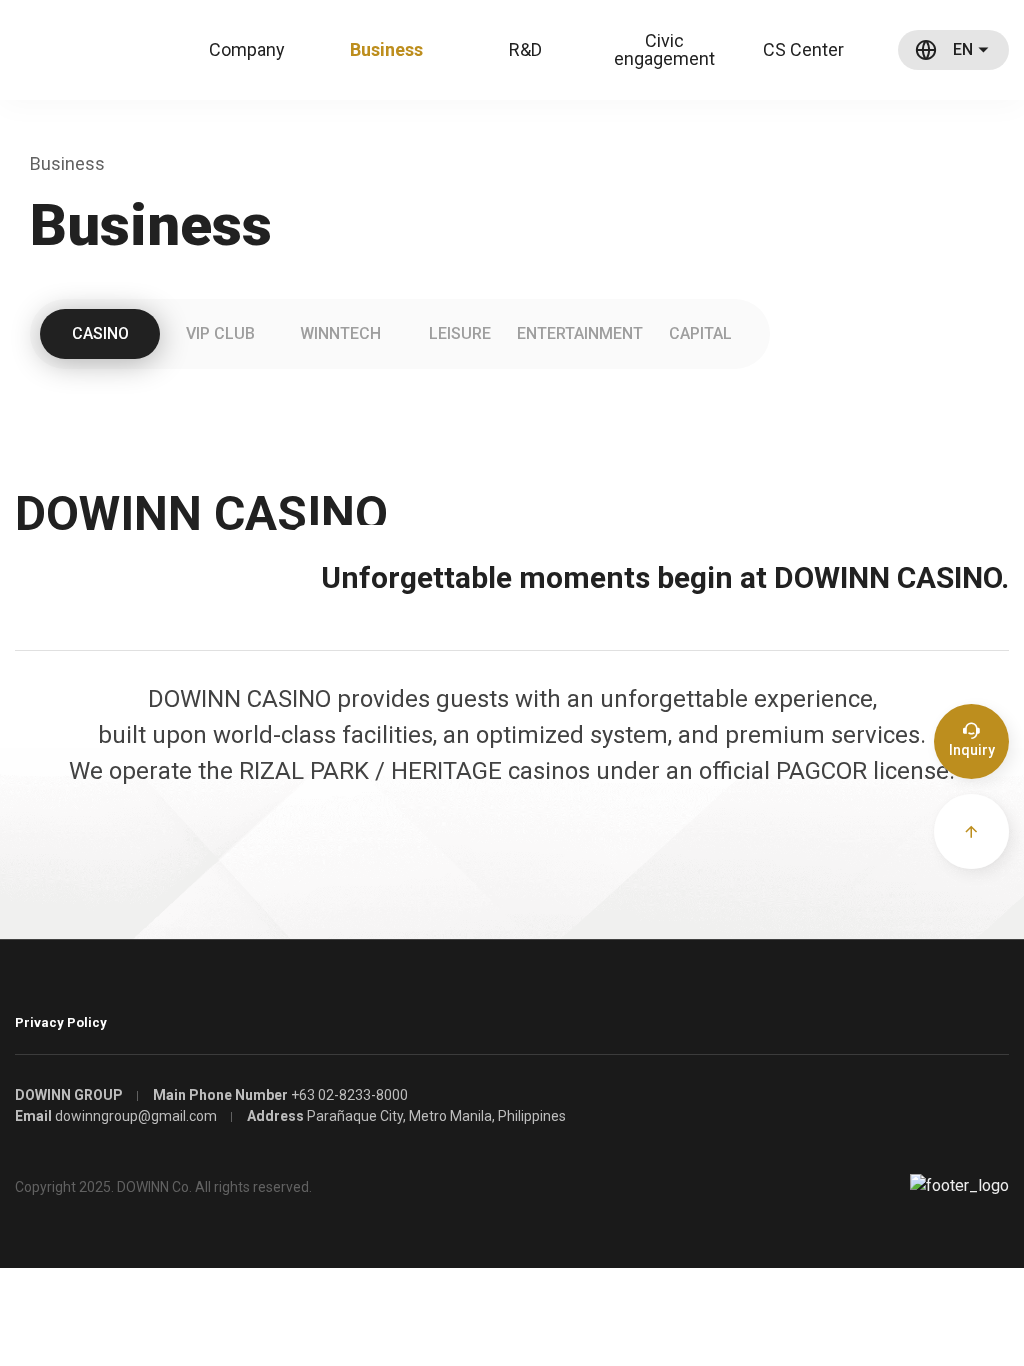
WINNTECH (340, 333)
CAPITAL (700, 333)
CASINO (100, 333)
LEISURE (460, 333)
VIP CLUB (220, 333)
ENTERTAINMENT (580, 333)
